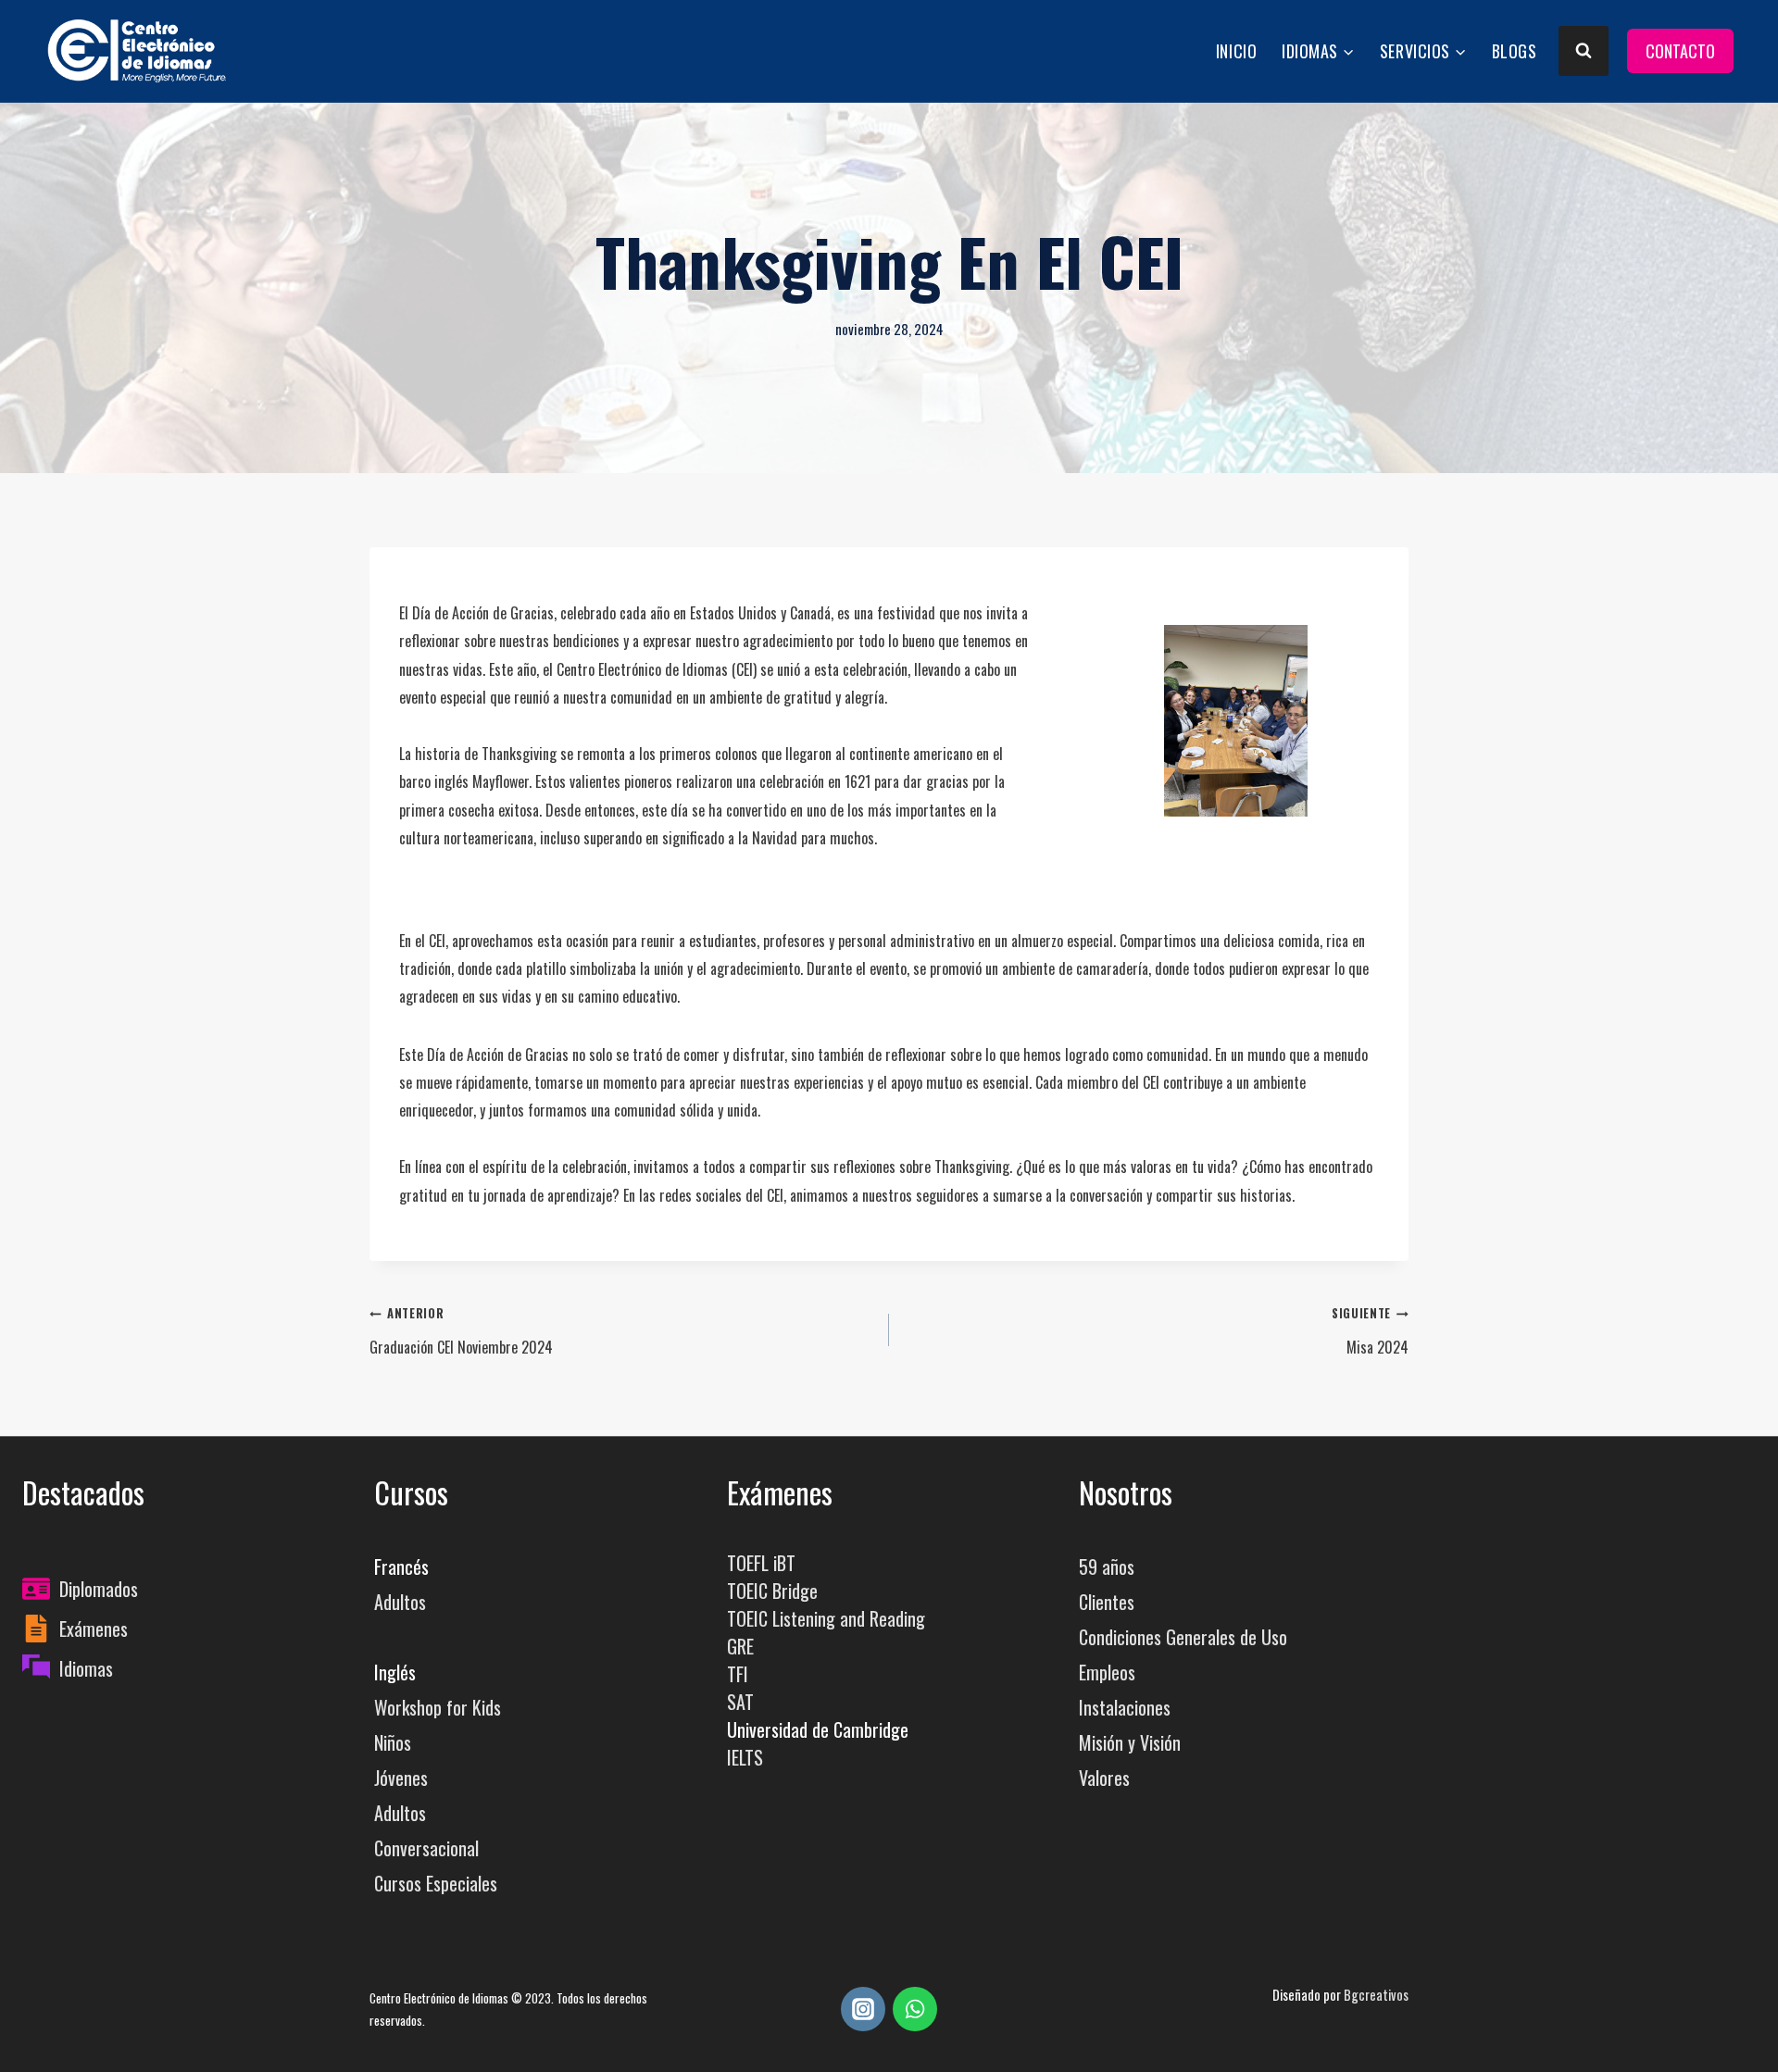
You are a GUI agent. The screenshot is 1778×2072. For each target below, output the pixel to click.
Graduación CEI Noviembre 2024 (461, 1331)
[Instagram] (863, 2009)
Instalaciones (1125, 1707)
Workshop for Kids (438, 1707)
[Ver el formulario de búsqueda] (1584, 51)
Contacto (1680, 51)
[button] (1235, 721)
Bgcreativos (1376, 1995)
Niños (393, 1742)
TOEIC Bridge (772, 1591)
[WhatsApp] (915, 2009)
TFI (738, 1674)
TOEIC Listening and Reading (826, 1618)
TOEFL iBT (761, 1563)
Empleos (1107, 1672)
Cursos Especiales (436, 1883)
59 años (1107, 1566)
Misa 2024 (1370, 1331)
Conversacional (426, 1848)
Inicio (1236, 51)
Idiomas (86, 1668)
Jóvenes (401, 1778)
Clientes (1107, 1602)
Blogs (1515, 51)
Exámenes (94, 1629)
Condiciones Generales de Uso (1183, 1637)
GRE (740, 1646)
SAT (740, 1702)
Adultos (400, 1602)
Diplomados (99, 1589)
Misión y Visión (1130, 1742)
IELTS (745, 1757)
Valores (1104, 1778)
